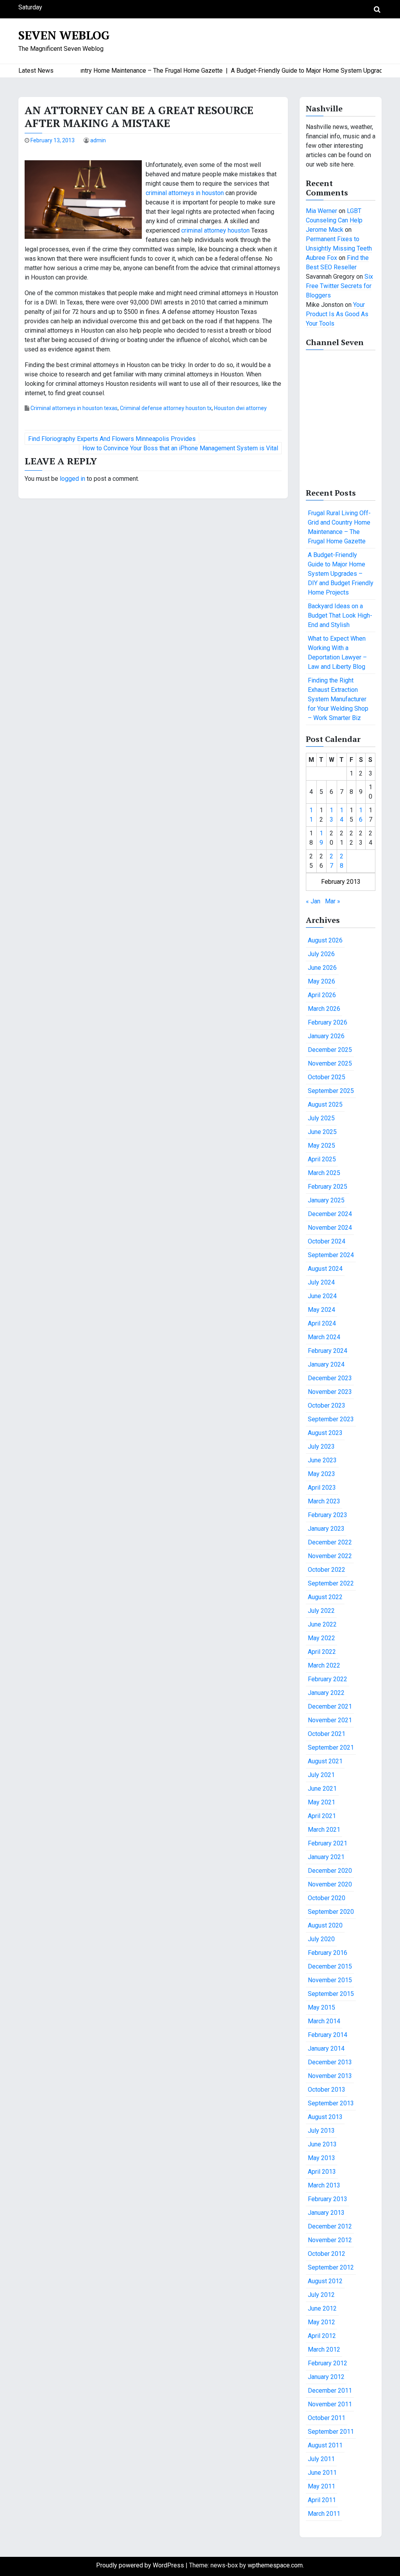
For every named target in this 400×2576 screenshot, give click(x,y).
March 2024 (324, 1337)
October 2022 (327, 1570)
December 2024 (330, 1214)
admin (98, 140)
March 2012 (324, 2349)
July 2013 (321, 2131)
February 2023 (328, 1515)
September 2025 (331, 1091)
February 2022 (328, 1679)
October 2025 (327, 1077)
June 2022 (322, 1624)
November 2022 (330, 1556)
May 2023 (321, 1474)
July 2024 (321, 1282)
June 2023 (322, 1460)
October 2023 (327, 1405)
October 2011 (327, 2418)
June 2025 (322, 1132)
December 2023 (330, 1378)
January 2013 (326, 2213)
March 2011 (324, 2514)
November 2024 (330, 1228)
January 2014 (326, 2048)
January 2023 (326, 1529)
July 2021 (321, 1775)
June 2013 (322, 2144)
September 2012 (331, 2267)
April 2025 (322, 1159)
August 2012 (325, 2281)
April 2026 (322, 995)
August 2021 (325, 1761)
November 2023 (330, 1392)
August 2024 (325, 1269)
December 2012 (330, 2226)
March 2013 (324, 2185)
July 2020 (321, 1939)
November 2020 (330, 1884)
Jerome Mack (325, 230)
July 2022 (321, 1611)
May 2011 (321, 2486)
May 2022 (321, 1638)
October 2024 (327, 1241)
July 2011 (321, 2459)
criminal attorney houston (215, 230)
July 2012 (321, 2295)
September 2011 (331, 2432)
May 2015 (321, 2007)
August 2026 (325, 940)
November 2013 (330, 2076)
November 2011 (330, 2404)
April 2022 (322, 1652)
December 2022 (330, 1542)
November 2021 (330, 1720)
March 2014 (324, 2021)
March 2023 (324, 1501)
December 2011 (330, 2391)
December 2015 (330, 1966)
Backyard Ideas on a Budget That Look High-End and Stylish (340, 615)
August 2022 (325, 1597)
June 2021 (322, 1789)
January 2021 (326, 1857)
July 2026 (321, 954)
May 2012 (321, 2322)
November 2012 (330, 2240)
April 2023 (322, 1488)
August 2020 (325, 1925)
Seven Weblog (64, 35)
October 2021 (327, 1734)
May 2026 (321, 981)
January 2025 (326, 1200)
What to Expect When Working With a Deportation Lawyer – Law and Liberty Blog (337, 653)
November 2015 (330, 1980)
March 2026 (324, 1009)
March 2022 (324, 1665)
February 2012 (328, 2363)
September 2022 (331, 1583)
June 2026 (322, 968)
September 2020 (331, 1912)
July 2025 (321, 1118)
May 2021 (321, 1802)
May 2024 (321, 1310)
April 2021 (322, 1816)
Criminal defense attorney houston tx (166, 408)
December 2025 (330, 1050)
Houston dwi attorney (240, 408)
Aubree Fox (321, 258)
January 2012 (326, 2377)
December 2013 (330, 2062)
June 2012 (322, 2308)
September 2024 (331, 1255)
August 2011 (325, 2445)
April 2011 (322, 2500)
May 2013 (321, 2158)
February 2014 (328, 2035)
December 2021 (330, 1706)
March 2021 (324, 1830)
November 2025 (330, 1063)
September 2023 (331, 1419)
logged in (72, 479)
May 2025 (321, 1146)
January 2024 (326, 1364)
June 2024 (322, 1296)
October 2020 (327, 1898)
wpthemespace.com (275, 2565)
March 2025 (324, 1173)
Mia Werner (321, 211)
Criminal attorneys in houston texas (74, 408)
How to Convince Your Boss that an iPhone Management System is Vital (180, 448)
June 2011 (322, 2473)
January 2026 (326, 1036)
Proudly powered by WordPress (141, 2565)
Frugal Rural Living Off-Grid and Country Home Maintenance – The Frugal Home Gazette (339, 527)
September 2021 (331, 1747)
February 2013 (328, 2199)
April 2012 (322, 2336)
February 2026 (328, 1022)
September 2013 (331, 2103)
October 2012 (327, 2254)
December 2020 (330, 1871)
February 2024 (328, 1351)
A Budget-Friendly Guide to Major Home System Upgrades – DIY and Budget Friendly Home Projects (341, 574)
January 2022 (326, 1693)
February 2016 (328, 1953)
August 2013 (325, 2117)
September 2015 (331, 1994)
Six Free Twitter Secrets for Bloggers (339, 286)
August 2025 (325, 1104)
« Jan (313, 901)
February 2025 (328, 1187)
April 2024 (322, 1323)
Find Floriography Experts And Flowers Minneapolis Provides (112, 439)
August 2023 (325, 1433)
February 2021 (328, 1843)
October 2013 (327, 2090)
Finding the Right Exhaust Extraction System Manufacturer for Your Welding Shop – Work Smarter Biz (338, 699)
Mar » (333, 901)
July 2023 (321, 1447)
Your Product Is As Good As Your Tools (337, 314)
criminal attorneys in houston (185, 193)
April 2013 (322, 2172)
